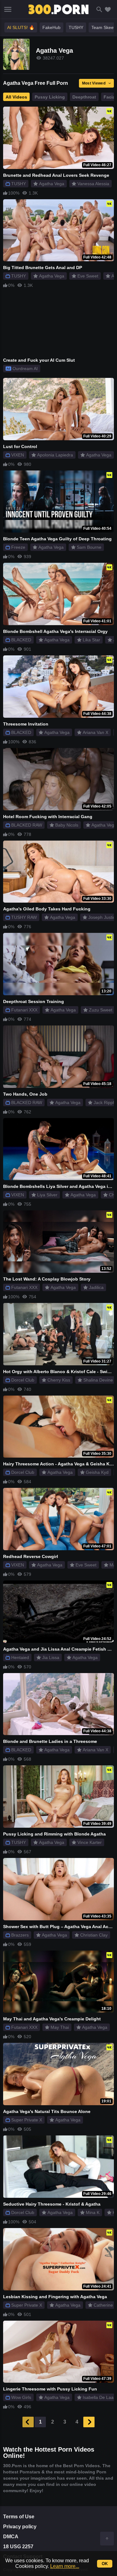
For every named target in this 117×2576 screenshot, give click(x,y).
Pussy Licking (50, 97)
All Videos (16, 97)
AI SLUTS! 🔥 (21, 27)
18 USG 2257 (18, 2547)
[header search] (99, 10)
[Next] (89, 2422)
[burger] (8, 9)
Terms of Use (19, 2517)
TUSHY (76, 27)
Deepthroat (84, 97)
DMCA (11, 2537)
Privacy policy (20, 2527)
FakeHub (51, 27)
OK (105, 2564)
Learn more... (65, 2566)
